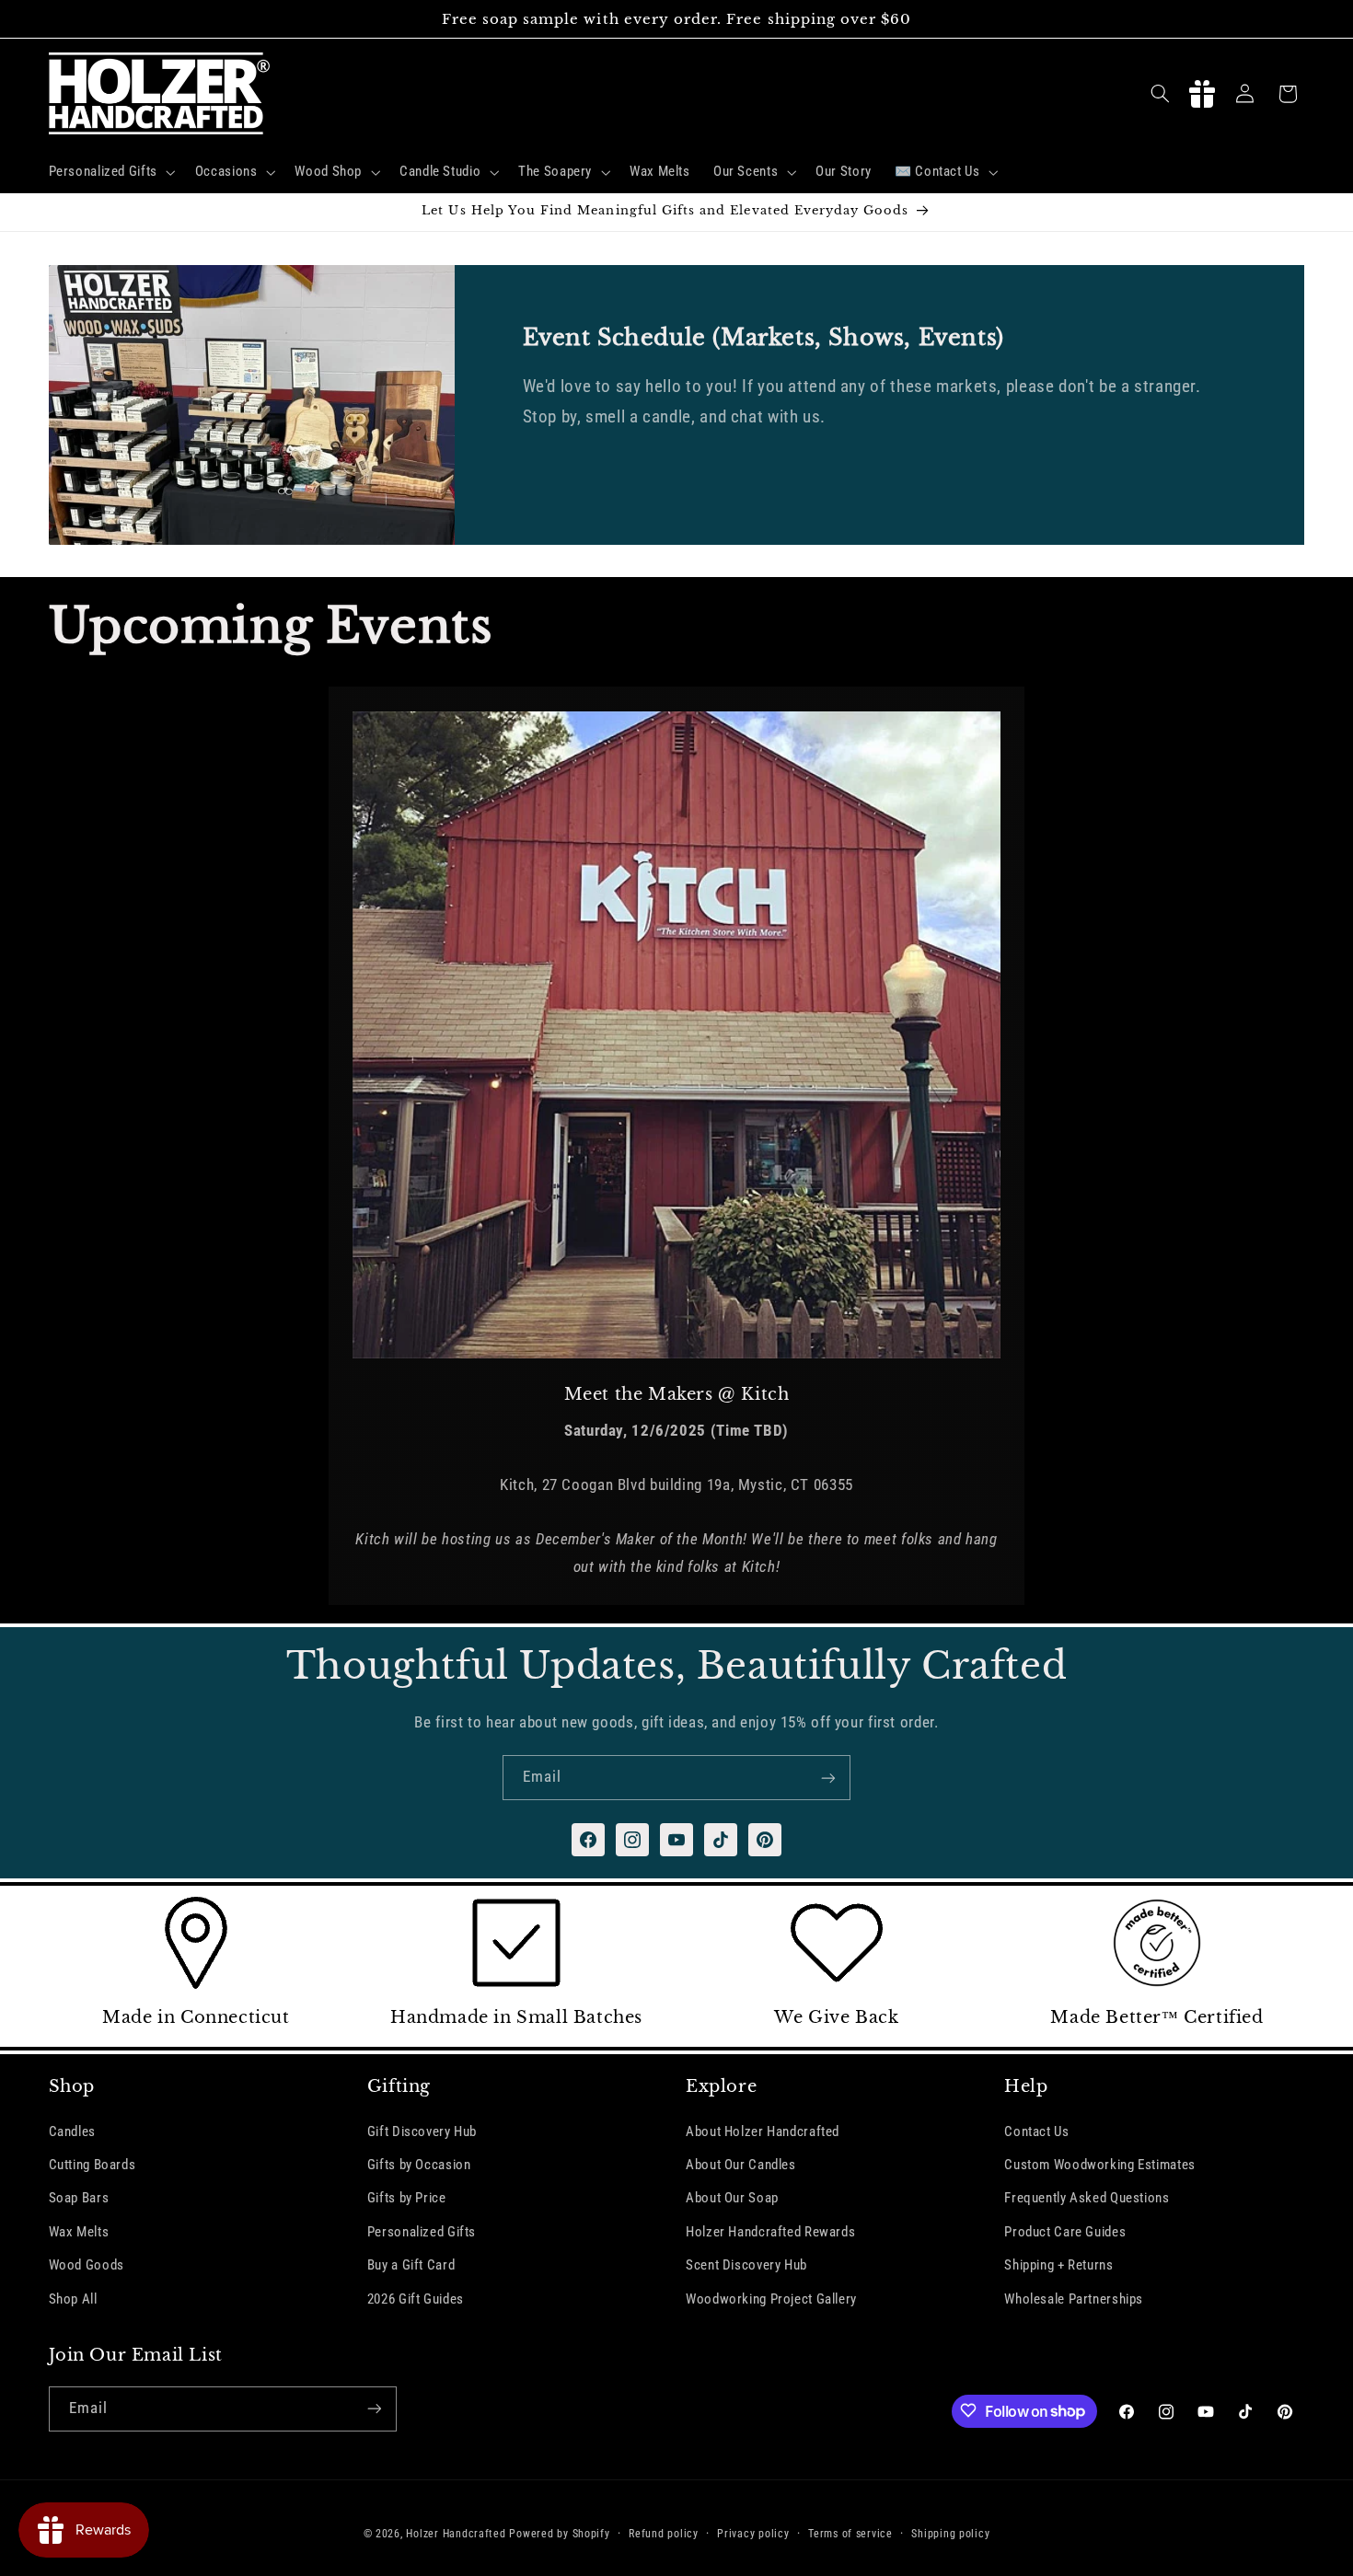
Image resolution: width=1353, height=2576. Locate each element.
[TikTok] (721, 1840)
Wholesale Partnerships (1074, 2298)
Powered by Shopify (559, 2533)
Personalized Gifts (422, 2232)
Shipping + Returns (1058, 2265)
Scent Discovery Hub (746, 2265)
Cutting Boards (93, 2165)
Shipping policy (950, 2533)
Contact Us (1036, 2131)
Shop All (73, 2298)
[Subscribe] (828, 1778)
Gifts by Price (407, 2198)
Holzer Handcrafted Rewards (770, 2232)
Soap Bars (79, 2198)
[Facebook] (588, 1840)
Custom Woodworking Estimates (1100, 2165)
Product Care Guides (1065, 2232)
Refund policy (664, 2533)
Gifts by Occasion (419, 2165)
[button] (110, 172)
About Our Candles (741, 2165)
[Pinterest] (765, 1840)
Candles (72, 2131)
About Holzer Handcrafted (763, 2131)
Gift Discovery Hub (422, 2131)
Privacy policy (753, 2533)
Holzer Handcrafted (456, 2533)
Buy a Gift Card (411, 2265)
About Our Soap (732, 2198)
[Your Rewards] (1202, 94)
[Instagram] (632, 1840)
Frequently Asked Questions (1087, 2198)
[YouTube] (676, 1840)
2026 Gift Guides (416, 2298)
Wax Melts (79, 2232)
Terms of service (850, 2533)
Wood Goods (87, 2265)
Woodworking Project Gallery (771, 2298)
